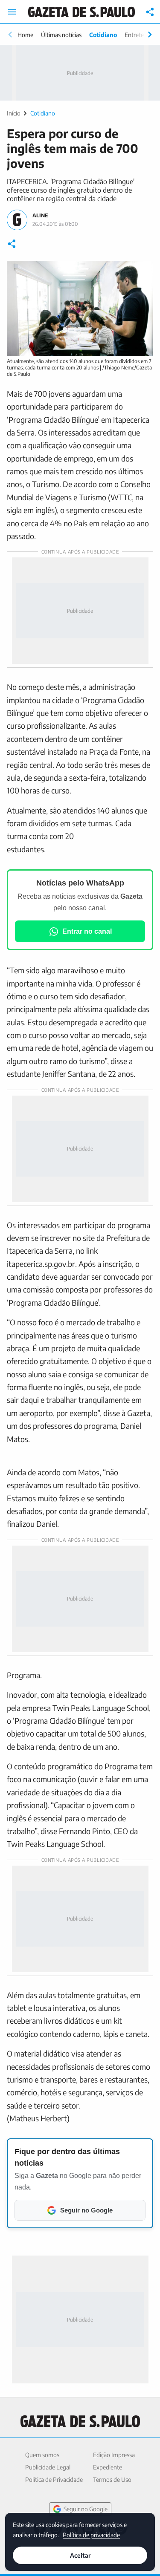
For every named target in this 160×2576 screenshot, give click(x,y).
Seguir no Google (86, 2509)
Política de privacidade (91, 2534)
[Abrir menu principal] (12, 12)
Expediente (108, 2467)
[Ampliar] (142, 272)
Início (14, 113)
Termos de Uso (112, 2479)
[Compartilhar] (150, 12)
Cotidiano (103, 35)
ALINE (40, 215)
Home (25, 35)
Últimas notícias (61, 35)
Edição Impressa (114, 2455)
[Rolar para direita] (150, 35)
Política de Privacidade (54, 2479)
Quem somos (42, 2455)
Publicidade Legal (48, 2467)
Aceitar (80, 2555)
